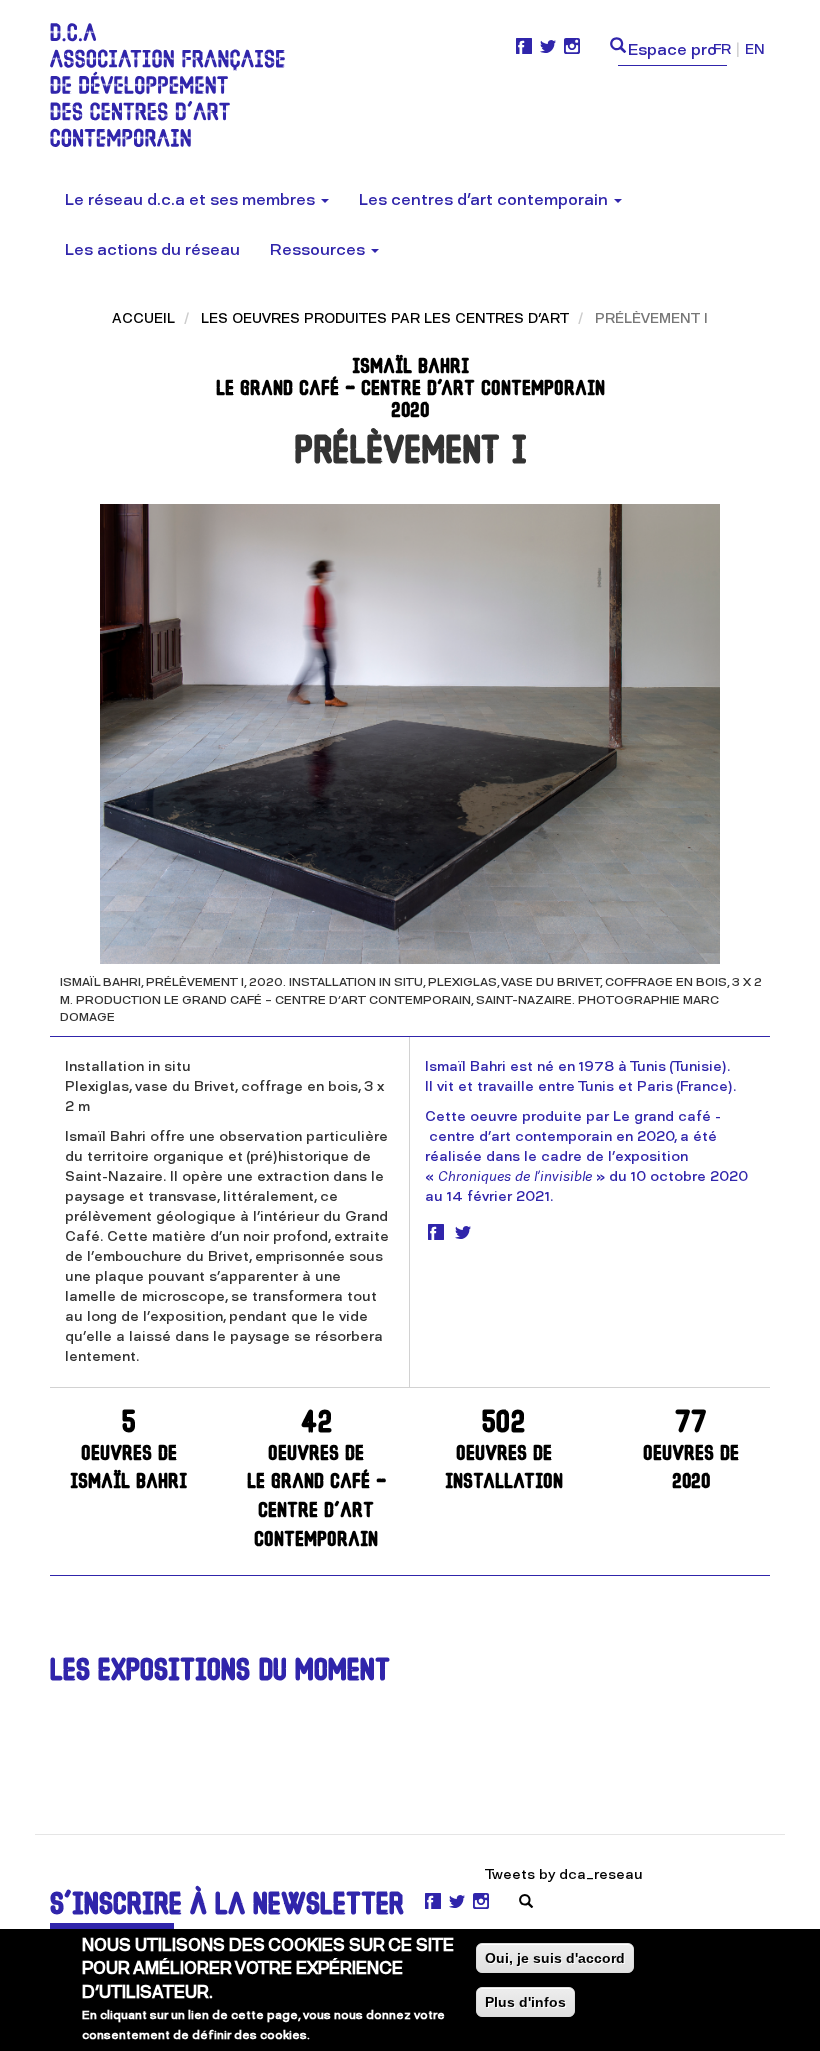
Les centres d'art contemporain (485, 199)
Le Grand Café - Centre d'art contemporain (316, 1480)
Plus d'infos (525, 2002)
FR (722, 49)
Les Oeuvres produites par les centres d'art (385, 318)
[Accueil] (175, 85)
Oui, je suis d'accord (555, 1958)
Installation (504, 1451)
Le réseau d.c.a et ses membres (192, 199)
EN (755, 49)
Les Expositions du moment (220, 1672)
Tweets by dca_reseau (564, 1874)
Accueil (143, 318)
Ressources (319, 249)
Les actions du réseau (152, 249)
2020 (691, 1451)
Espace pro (672, 49)
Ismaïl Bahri (128, 1451)
